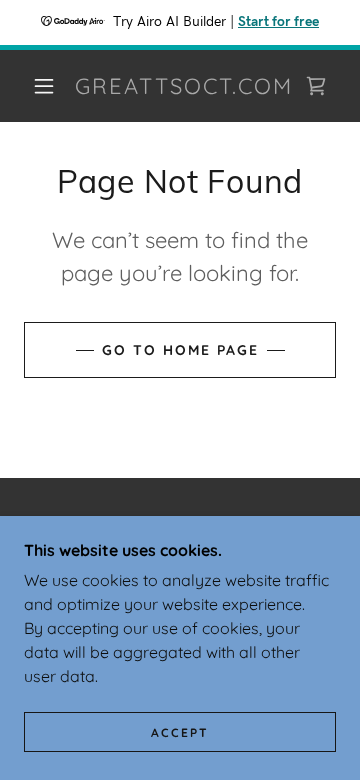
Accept (180, 732)
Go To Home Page (180, 350)
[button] (44, 86)
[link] (184, 86)
